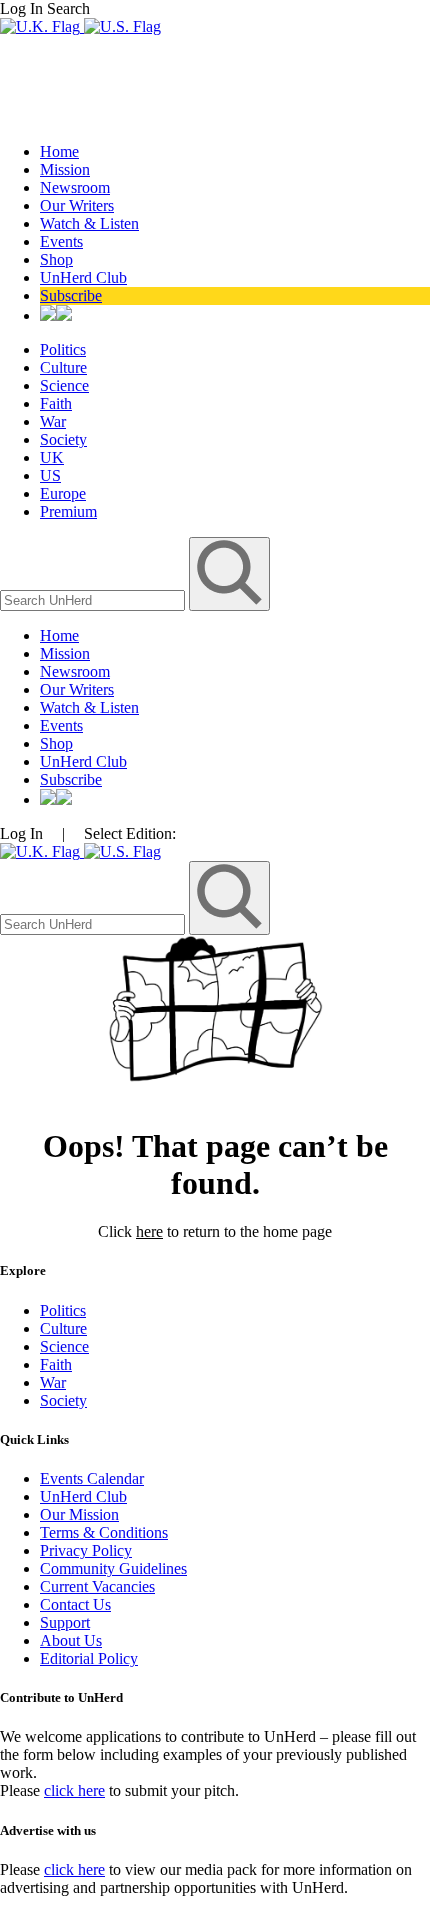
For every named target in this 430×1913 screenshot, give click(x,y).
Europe (63, 493)
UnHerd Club (83, 277)
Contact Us (75, 1604)
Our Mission (79, 1514)
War (53, 421)
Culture (63, 367)
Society (63, 439)
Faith (56, 403)
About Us (71, 1640)
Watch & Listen (89, 223)
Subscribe (71, 295)
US (50, 475)
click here (74, 1790)
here (149, 1231)
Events (61, 241)
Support (65, 1622)
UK (52, 457)
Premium (68, 511)
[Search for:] (94, 599)
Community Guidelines (113, 1568)
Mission (65, 169)
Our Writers (77, 205)
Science (64, 385)
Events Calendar (92, 1478)
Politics (63, 349)
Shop (56, 259)
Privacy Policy (86, 1550)
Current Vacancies (97, 1586)
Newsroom (75, 187)
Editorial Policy (89, 1658)
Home (59, 151)
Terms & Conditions (104, 1532)
